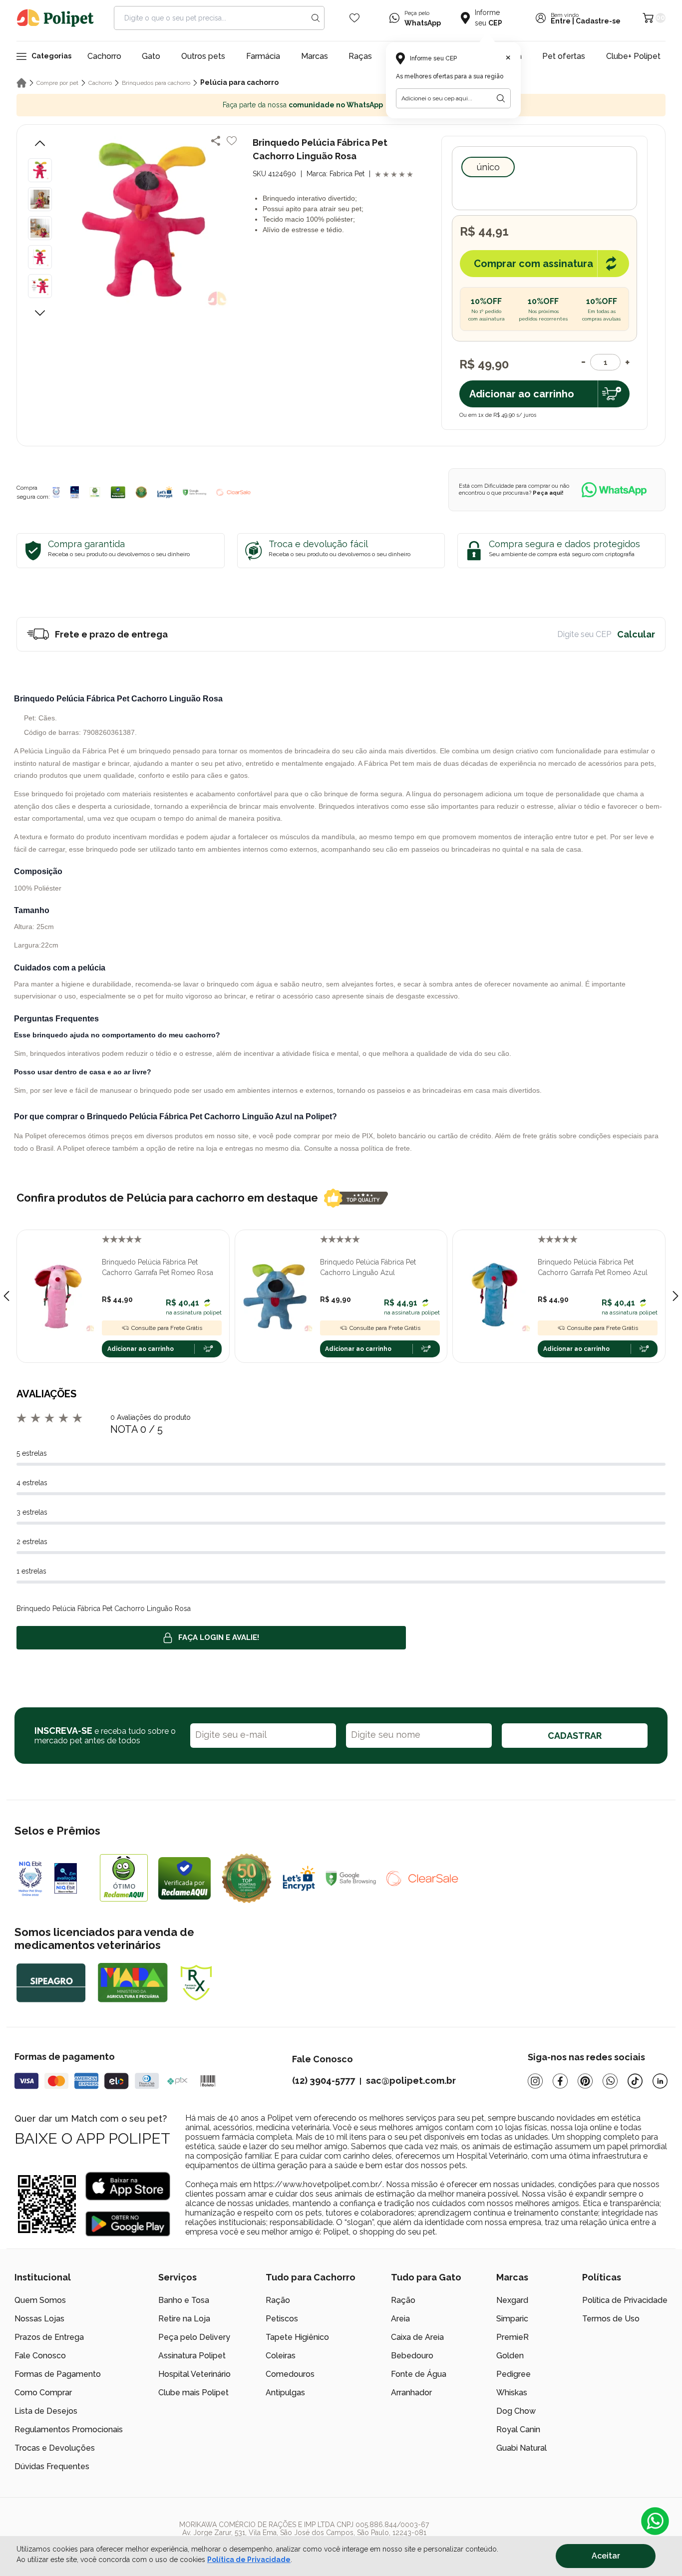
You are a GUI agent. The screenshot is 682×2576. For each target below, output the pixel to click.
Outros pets (203, 56)
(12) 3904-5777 (324, 2081)
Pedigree (513, 2374)
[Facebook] (560, 2081)
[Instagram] (535, 2081)
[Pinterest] (585, 2081)
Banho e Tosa (184, 2300)
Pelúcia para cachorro (239, 82)
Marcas (315, 56)
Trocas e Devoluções (55, 2448)
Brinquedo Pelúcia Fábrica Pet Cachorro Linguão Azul (368, 1267)
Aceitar (606, 2556)
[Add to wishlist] (232, 141)
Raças (360, 56)
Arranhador (411, 2393)
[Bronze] (75, 492)
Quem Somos (40, 2300)
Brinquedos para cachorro (156, 83)
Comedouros (290, 2374)
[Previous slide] (6, 1296)
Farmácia (263, 56)
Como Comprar (43, 2393)
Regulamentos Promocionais (69, 2429)
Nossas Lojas (39, 2319)
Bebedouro (412, 2356)
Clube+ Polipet (633, 56)
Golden (510, 2356)
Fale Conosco (40, 2356)
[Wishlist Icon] (354, 18)
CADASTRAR (575, 1736)
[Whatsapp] (610, 2081)
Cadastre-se (598, 21)
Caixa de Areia (417, 2337)
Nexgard (512, 2300)
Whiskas (512, 2393)
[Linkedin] (660, 2081)
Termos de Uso (611, 2319)
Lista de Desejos (46, 2411)
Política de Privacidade (625, 2300)
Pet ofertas (564, 56)
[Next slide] (676, 1296)
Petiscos (282, 2319)
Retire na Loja (184, 2319)
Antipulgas (285, 2393)
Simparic (512, 2319)
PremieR (512, 2337)
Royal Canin (518, 2429)
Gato (151, 56)
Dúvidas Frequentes (52, 2466)
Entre (561, 21)
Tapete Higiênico (297, 2337)
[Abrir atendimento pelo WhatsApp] (655, 2521)
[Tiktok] (635, 2081)
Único (488, 167)
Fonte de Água (419, 2374)
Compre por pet (57, 83)
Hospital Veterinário (194, 2374)
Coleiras (281, 2356)
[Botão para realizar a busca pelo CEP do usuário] (501, 98)
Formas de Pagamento (58, 2374)
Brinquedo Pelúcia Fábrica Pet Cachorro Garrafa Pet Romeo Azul (593, 1267)
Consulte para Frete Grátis (167, 1328)
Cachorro (104, 56)
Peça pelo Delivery (194, 2337)
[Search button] (316, 18)
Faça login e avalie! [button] (219, 1637)
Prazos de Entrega (49, 2337)
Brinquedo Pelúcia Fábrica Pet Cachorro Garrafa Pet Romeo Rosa (158, 1267)
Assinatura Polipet (192, 2356)
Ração (278, 2300)
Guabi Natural (521, 2448)
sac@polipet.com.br (411, 2081)
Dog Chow (516, 2411)
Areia (400, 2319)
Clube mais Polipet (193, 2393)
